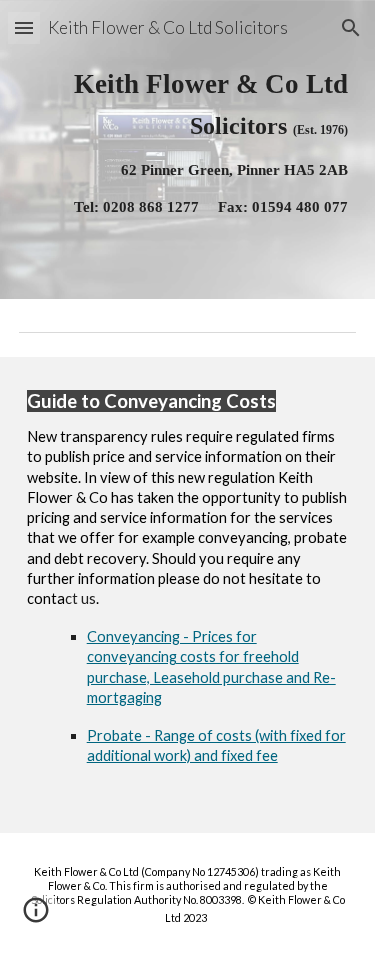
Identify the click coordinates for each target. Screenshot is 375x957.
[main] (188, 149)
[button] (24, 27)
